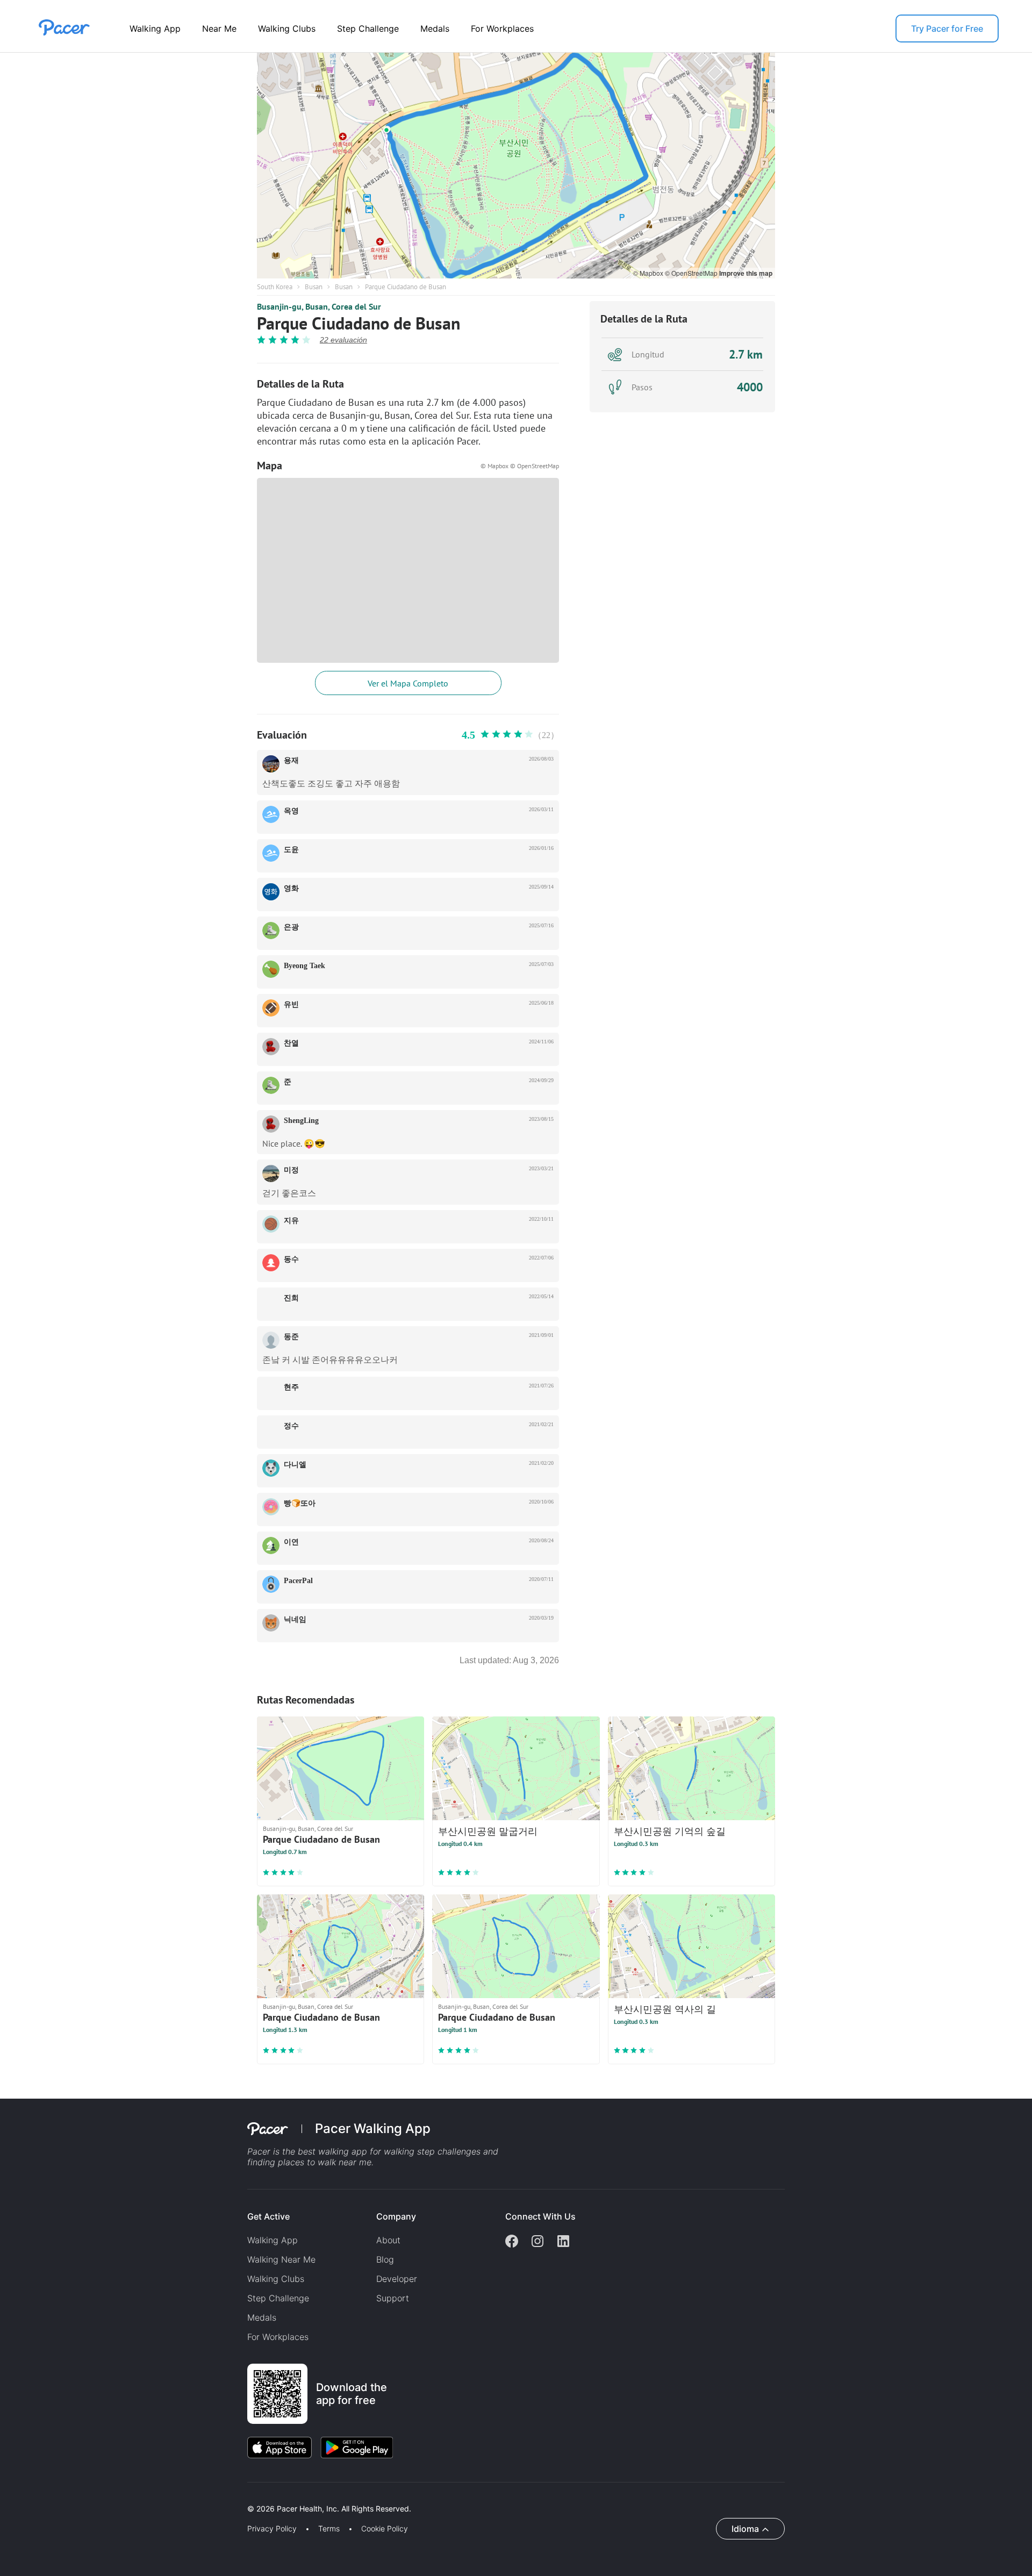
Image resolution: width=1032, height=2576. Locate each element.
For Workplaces (502, 28)
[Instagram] (537, 2242)
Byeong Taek (304, 966)
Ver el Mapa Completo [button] (408, 683)
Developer (397, 2279)
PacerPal (298, 1581)
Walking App (155, 28)
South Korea (275, 287)
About (388, 2240)
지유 (291, 1221)
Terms (329, 2529)
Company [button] (396, 2216)
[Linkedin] (563, 2242)
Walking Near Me (281, 2259)
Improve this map (746, 273)
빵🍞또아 (300, 1503)
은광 (291, 927)
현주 (291, 1387)
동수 (291, 1259)
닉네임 (295, 1619)
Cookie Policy (385, 2529)
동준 (291, 1337)
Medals (435, 28)
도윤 (291, 850)
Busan (314, 287)
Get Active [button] (268, 2216)
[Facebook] (512, 2242)
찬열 (291, 1043)
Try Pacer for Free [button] (947, 28)
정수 (291, 1426)
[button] (188, 2496)
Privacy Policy (272, 2529)
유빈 (291, 1004)
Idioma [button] (745, 2529)
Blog (385, 2259)
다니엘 (295, 1465)
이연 (291, 1542)
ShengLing (301, 1121)
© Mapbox (649, 273)
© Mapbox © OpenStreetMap (520, 466)
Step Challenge (368, 28)
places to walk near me (325, 2162)
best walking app (334, 2151)
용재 (291, 760)
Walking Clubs (287, 28)
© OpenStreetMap (692, 273)
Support (393, 2298)
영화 (291, 888)
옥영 (291, 811)
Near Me (219, 28)
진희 (291, 1298)
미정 (291, 1170)
